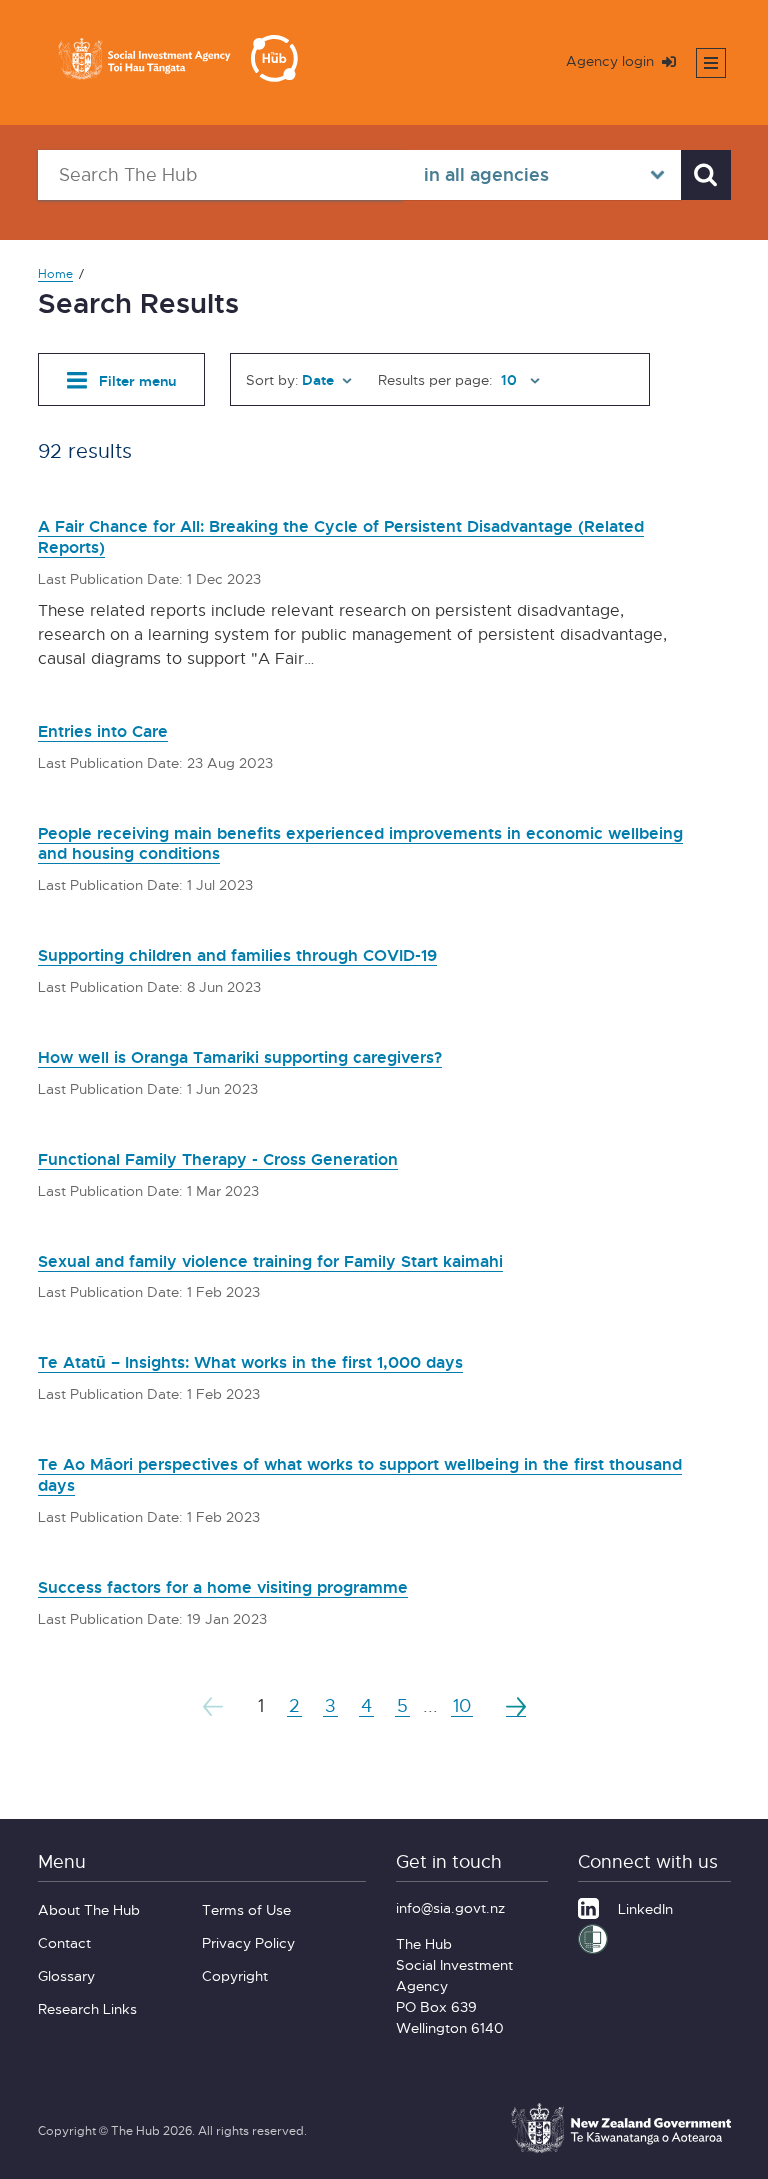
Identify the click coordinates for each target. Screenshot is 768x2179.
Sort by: (272, 379)
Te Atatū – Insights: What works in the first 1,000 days (250, 1362)
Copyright (235, 1975)
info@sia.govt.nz (450, 1907)
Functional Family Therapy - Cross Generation (218, 1159)
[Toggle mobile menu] (711, 63)
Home (55, 273)
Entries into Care (103, 731)
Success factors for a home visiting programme (223, 1587)
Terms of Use (246, 1909)
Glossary (66, 1975)
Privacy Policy (248, 1942)
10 (462, 1705)
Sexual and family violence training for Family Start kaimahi (270, 1261)
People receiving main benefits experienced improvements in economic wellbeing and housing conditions (360, 843)
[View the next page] (516, 1706)
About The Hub (89, 1909)
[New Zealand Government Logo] (621, 2150)
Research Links (87, 2008)
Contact (64, 1942)
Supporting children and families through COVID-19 (237, 955)
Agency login (612, 60)
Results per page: (435, 379)
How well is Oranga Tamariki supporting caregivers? (240, 1057)
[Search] (706, 175)
